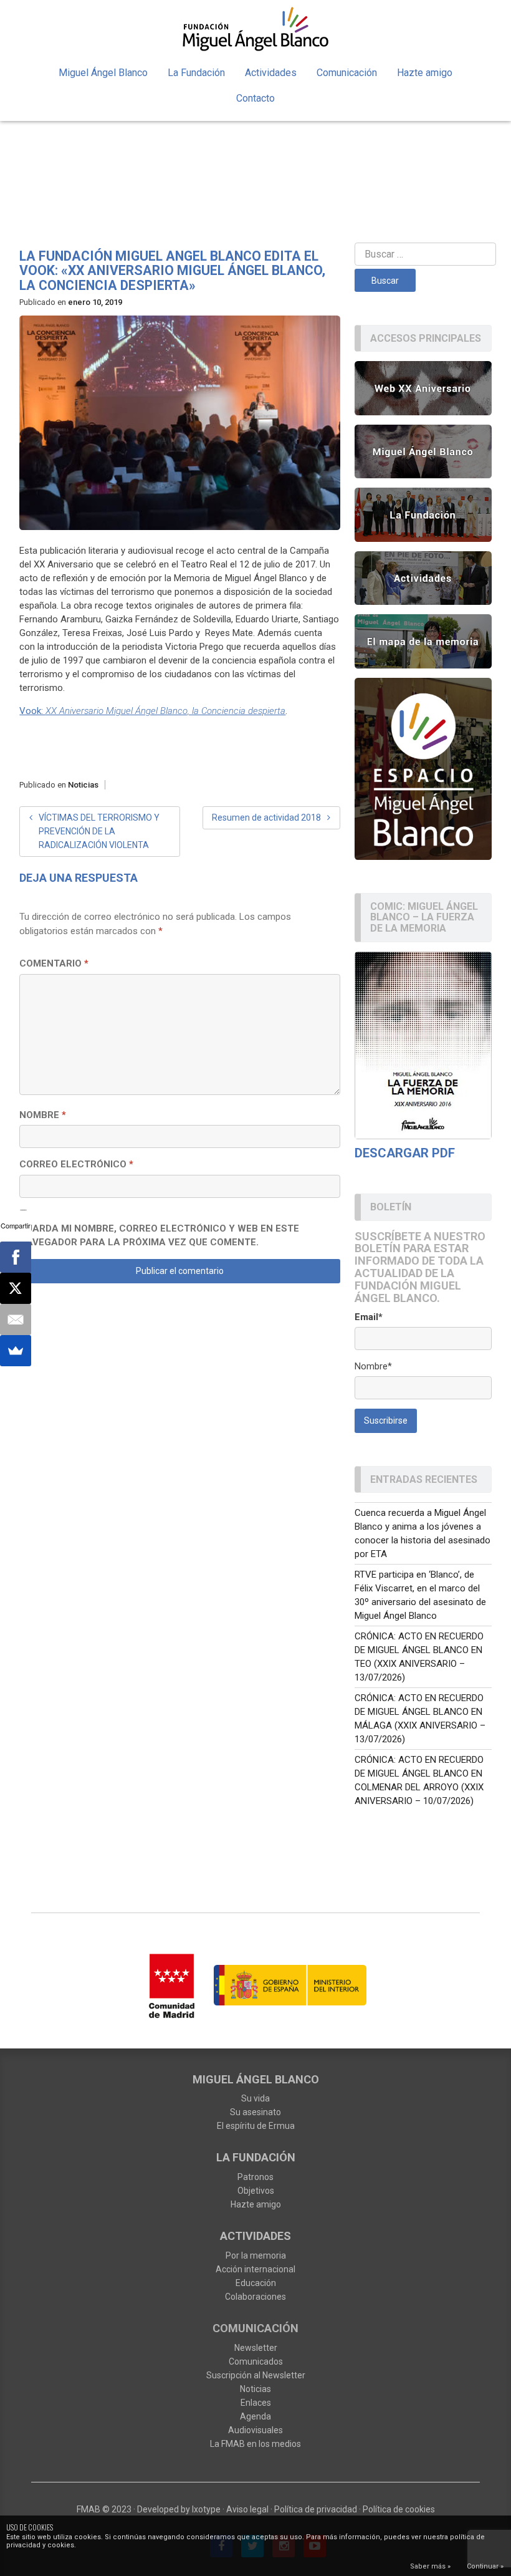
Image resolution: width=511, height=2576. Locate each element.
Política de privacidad (316, 2509)
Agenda (255, 2416)
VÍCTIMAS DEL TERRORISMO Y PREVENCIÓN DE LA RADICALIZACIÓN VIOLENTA (99, 831)
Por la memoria (256, 2255)
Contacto (255, 98)
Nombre (43, 1115)
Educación (256, 2283)
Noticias (83, 785)
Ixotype (206, 2509)
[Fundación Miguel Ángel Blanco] (255, 29)
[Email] (16, 1319)
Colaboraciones (255, 2297)
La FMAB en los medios (255, 2444)
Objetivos (256, 2191)
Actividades (271, 73)
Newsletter (256, 2348)
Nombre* (373, 1366)
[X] (16, 1288)
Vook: (152, 711)
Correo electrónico (76, 1164)
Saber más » (430, 2566)
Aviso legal (247, 2509)
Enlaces (256, 2403)
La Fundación (196, 73)
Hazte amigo (425, 73)
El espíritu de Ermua (256, 2126)
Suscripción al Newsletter (256, 2375)
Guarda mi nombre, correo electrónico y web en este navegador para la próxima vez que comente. (159, 1236)
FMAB (88, 2509)
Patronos (255, 2177)
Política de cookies (399, 2509)
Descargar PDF (405, 1153)
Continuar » (485, 2566)
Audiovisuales (255, 2430)
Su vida (255, 2098)
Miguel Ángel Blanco (103, 73)
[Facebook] (16, 1257)
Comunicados (256, 2361)
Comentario (54, 963)
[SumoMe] (16, 1351)
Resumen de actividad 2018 (266, 818)
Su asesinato (255, 2112)
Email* (369, 1317)
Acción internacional (255, 2269)
